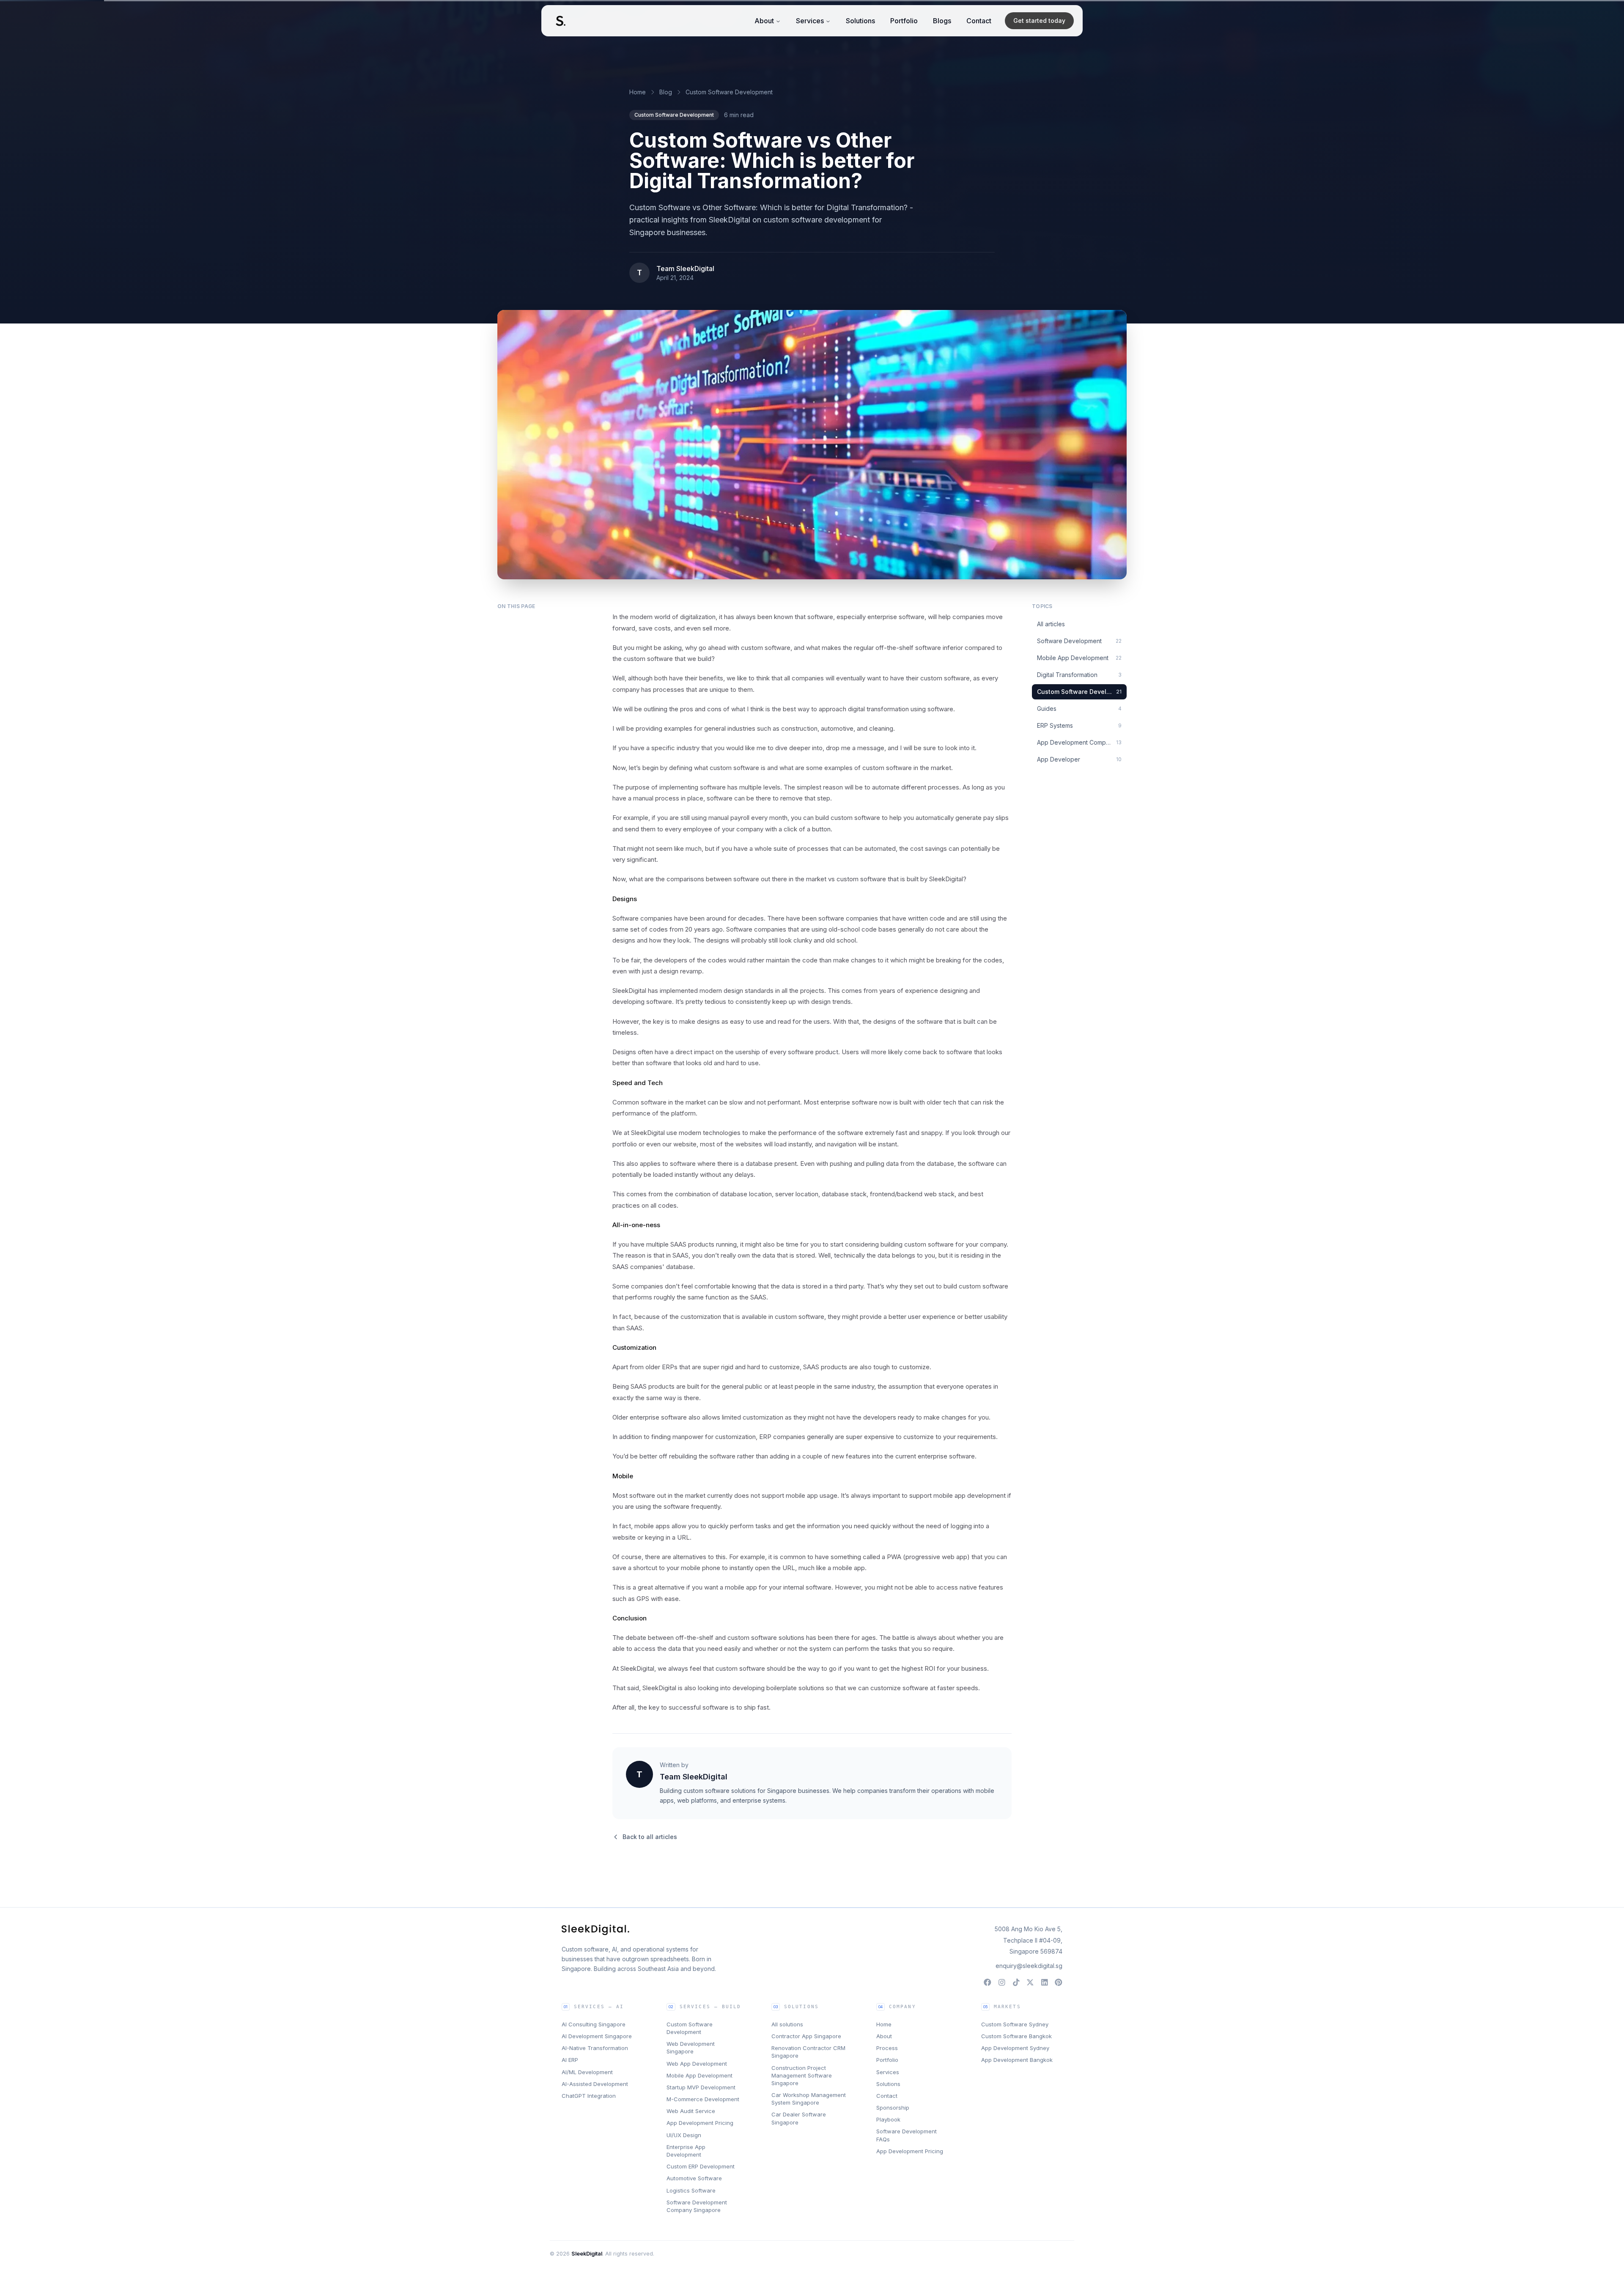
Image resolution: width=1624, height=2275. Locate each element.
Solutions (860, 21)
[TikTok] (1016, 1982)
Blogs (942, 21)
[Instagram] (1002, 1982)
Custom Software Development (729, 92)
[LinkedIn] (1045, 1982)
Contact (979, 21)
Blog (666, 92)
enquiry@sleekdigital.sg (1029, 1966)
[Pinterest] (1059, 1982)
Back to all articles (650, 1837)
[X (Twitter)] (1030, 1982)
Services (810, 21)
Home (638, 92)
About (764, 21)
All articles (1051, 624)
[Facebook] (988, 1982)
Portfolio (904, 21)
